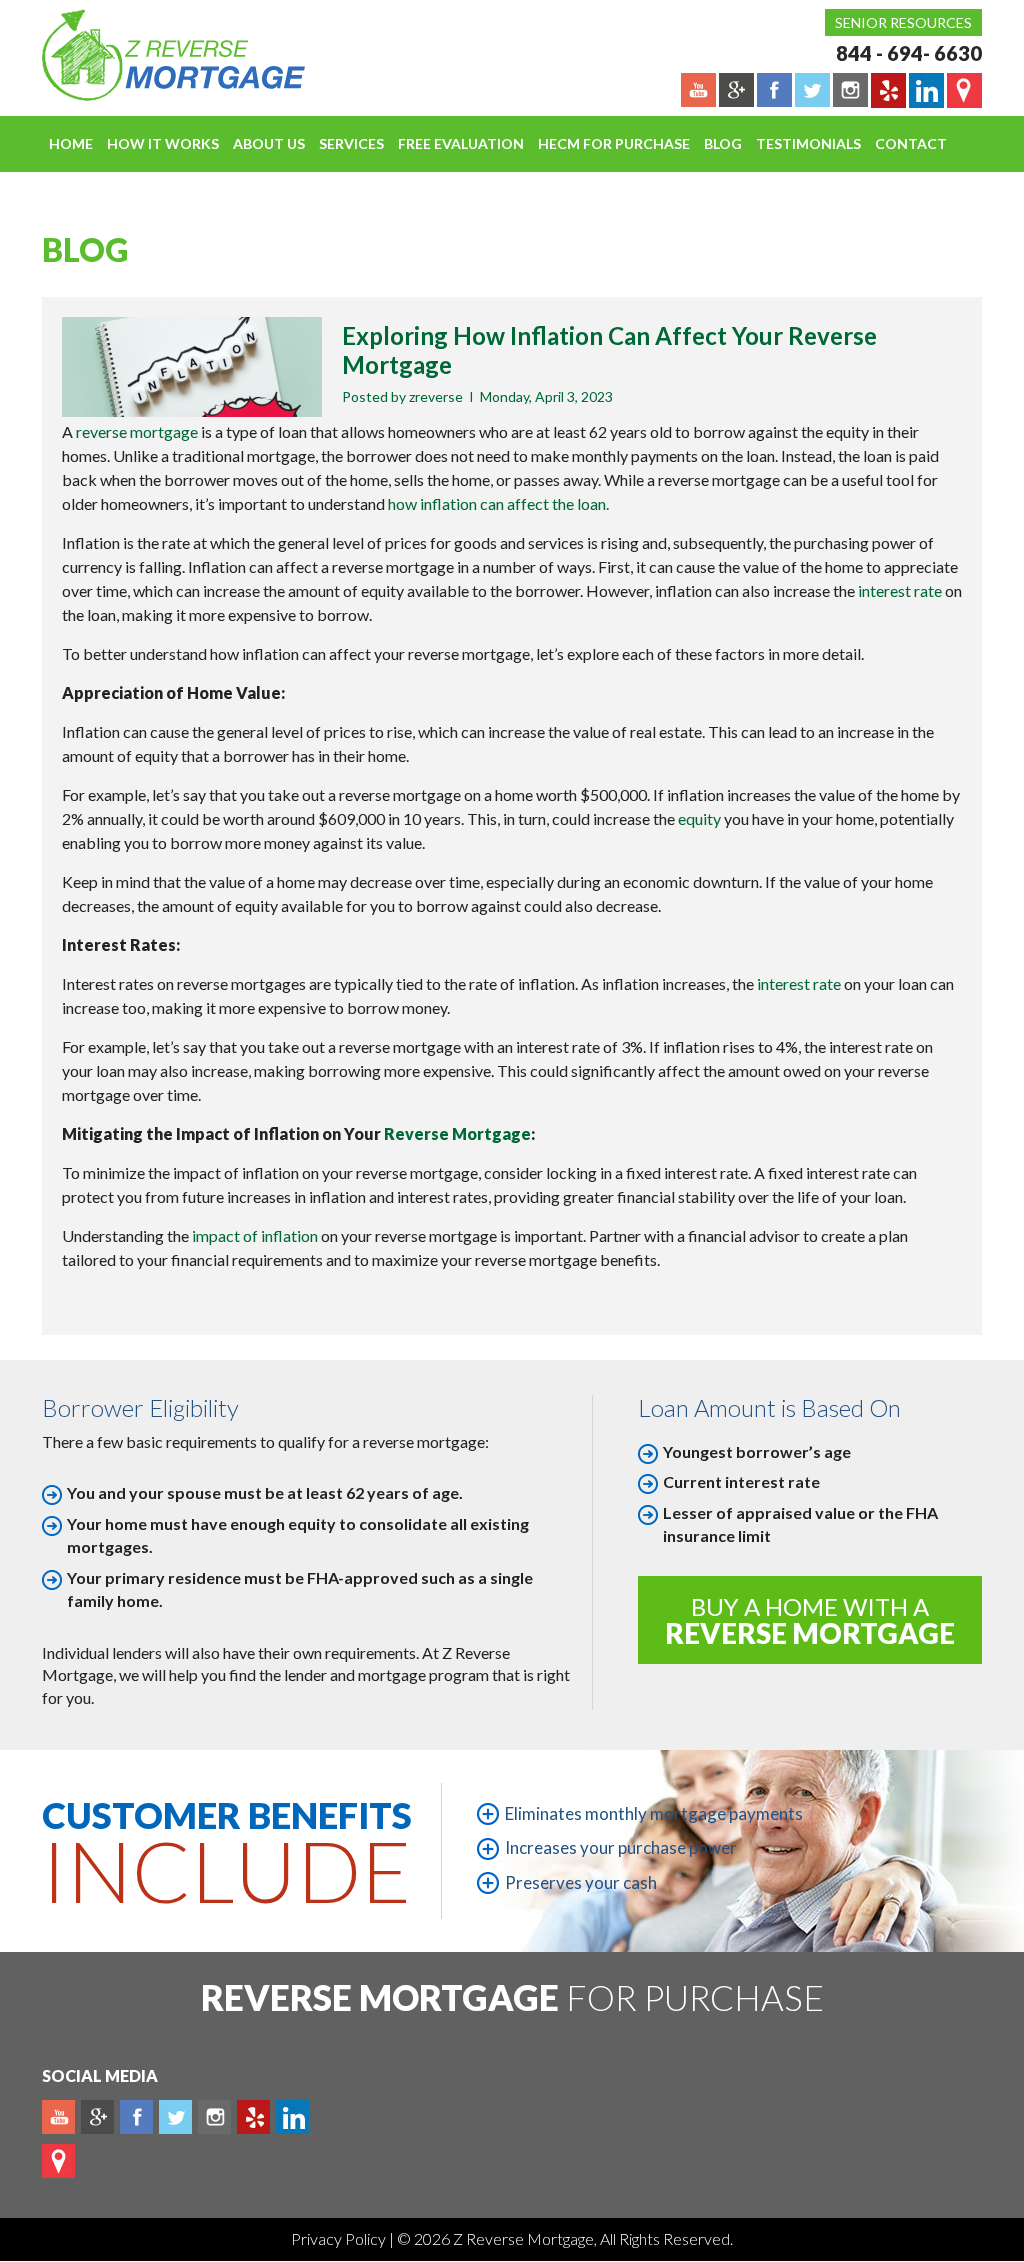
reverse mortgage (137, 431)
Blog (723, 143)
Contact (911, 143)
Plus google (97, 2117)
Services (351, 143)
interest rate (900, 590)
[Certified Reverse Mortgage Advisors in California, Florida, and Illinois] (152, 55)
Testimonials (808, 143)
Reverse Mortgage (457, 1133)
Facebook (136, 2117)
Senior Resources (903, 22)
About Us (269, 143)
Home (71, 143)
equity (701, 818)
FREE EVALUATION (461, 143)
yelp (253, 2117)
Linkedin (292, 2117)
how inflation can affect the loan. (498, 503)
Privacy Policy (340, 2238)
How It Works (163, 143)
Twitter (175, 2117)
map (58, 2161)
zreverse (436, 396)
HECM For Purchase (614, 143)
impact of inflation (255, 1235)
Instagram (214, 2117)
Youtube (58, 2117)
